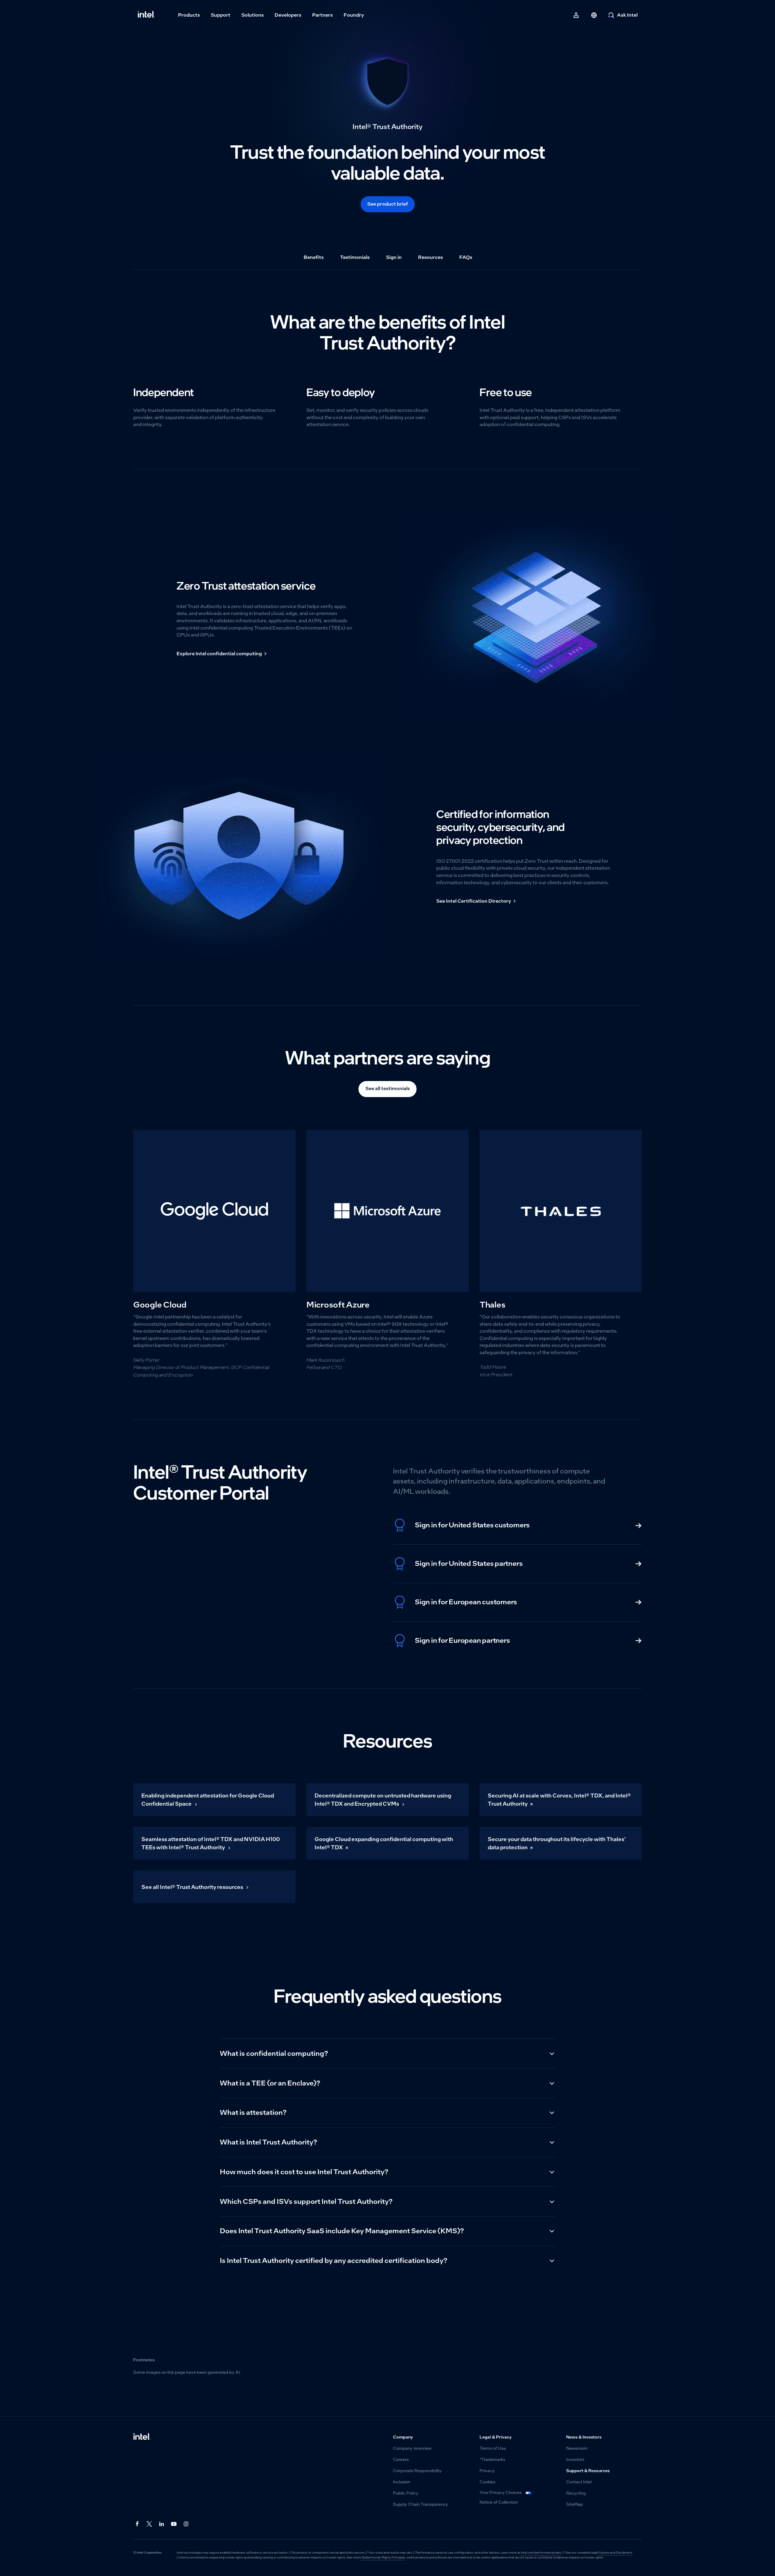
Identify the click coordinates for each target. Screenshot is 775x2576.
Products (189, 15)
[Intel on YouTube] (174, 2524)
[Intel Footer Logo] (142, 2437)
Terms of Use (493, 2448)
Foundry (354, 15)
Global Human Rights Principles (383, 2557)
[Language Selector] (594, 15)
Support (221, 15)
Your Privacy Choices (501, 2493)
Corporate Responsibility (417, 2471)
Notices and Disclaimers (615, 2553)
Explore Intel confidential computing (219, 654)
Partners (322, 15)
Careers (401, 2460)
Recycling (576, 2493)
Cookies (487, 2482)
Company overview (412, 2448)
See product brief (387, 204)
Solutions (252, 15)
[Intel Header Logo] (146, 15)
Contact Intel (579, 2482)
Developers (288, 15)
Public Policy (406, 2493)
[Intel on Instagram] (186, 2524)
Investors (575, 2460)
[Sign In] (576, 15)
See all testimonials (388, 1088)
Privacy (487, 2471)
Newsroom (577, 2448)
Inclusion (402, 2482)
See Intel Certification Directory (474, 901)
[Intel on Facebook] (137, 2524)
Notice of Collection (499, 2502)
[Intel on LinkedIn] (162, 2524)
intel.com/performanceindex (541, 2553)
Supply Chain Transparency (420, 2504)
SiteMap (575, 2504)
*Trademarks (492, 2460)
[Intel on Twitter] (149, 2524)
